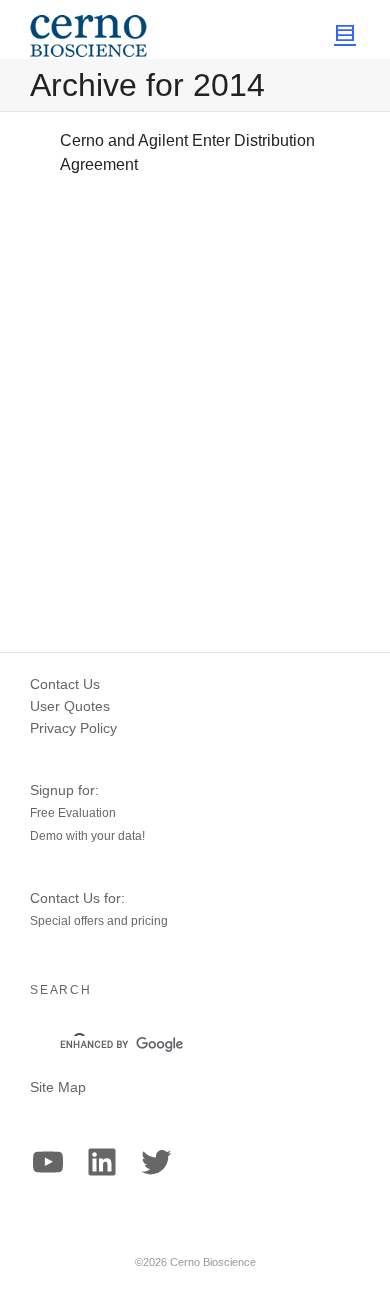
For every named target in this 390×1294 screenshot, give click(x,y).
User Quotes (70, 706)
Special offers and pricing (99, 921)
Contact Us (65, 684)
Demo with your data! (87, 836)
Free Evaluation (73, 813)
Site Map (58, 1087)
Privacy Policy (73, 728)
